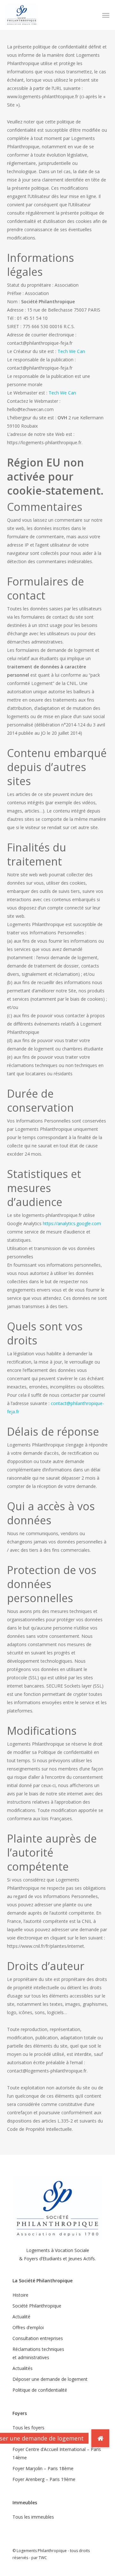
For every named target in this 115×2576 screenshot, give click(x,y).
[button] (106, 15)
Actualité (21, 2317)
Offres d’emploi (28, 2327)
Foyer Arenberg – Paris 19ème (44, 2479)
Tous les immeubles (33, 2517)
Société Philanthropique (37, 2306)
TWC (43, 2558)
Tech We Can (71, 351)
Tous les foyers (28, 2428)
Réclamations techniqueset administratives (38, 2353)
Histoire (20, 2295)
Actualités (23, 2368)
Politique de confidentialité (40, 2390)
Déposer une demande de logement (50, 2379)
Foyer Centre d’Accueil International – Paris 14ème (57, 2453)
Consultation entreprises (38, 2338)
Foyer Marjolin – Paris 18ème (43, 2468)
